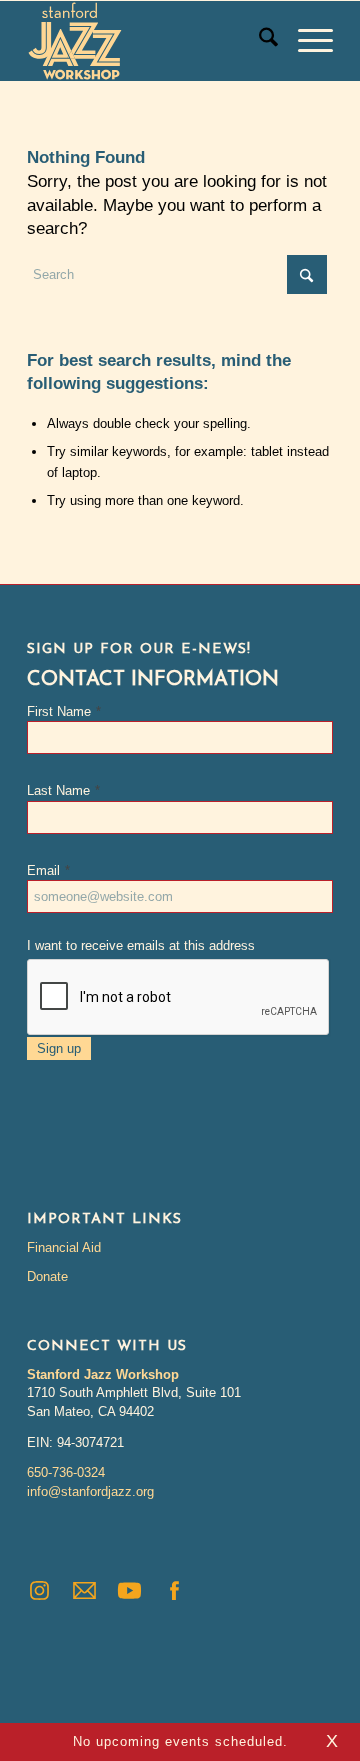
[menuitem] (258, 41)
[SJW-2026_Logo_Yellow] (149, 41)
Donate (47, 1276)
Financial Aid (64, 1247)
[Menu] (305, 41)
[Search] (258, 41)
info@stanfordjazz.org (90, 1491)
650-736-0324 (66, 1472)
